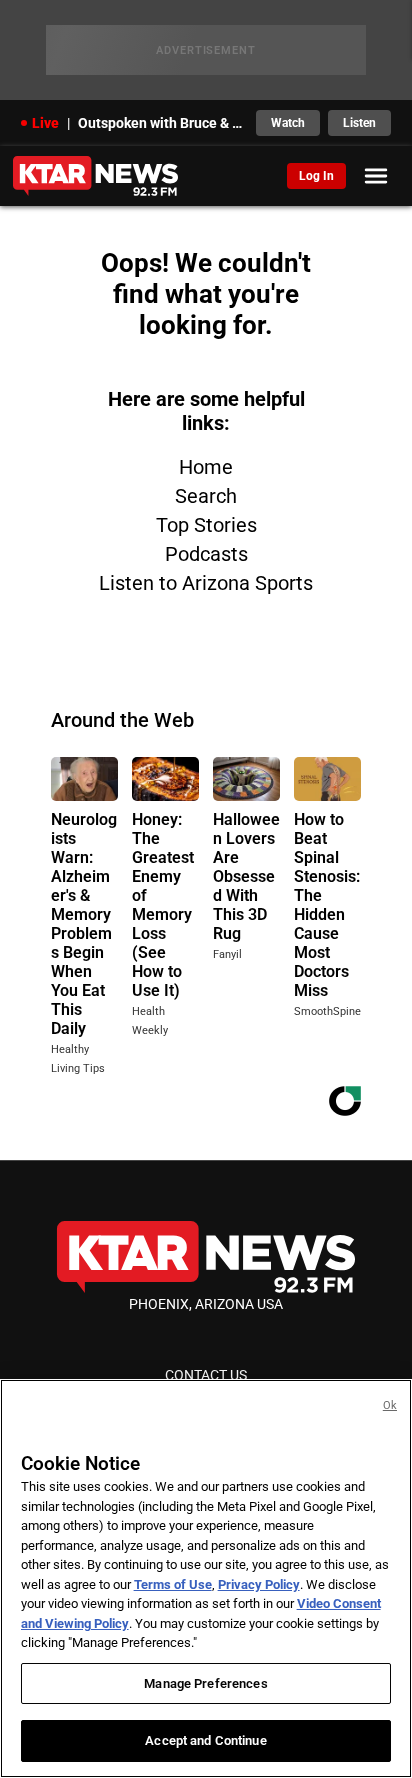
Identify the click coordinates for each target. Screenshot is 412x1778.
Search (206, 496)
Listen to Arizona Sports (206, 583)
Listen (359, 123)
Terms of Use (173, 1584)
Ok (390, 1405)
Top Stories (206, 525)
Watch (288, 123)
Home (206, 467)
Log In (316, 176)
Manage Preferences (205, 1683)
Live (45, 123)
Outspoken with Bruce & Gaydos (161, 123)
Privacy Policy (259, 1584)
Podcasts (206, 554)
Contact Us (206, 1375)
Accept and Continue (205, 1740)
